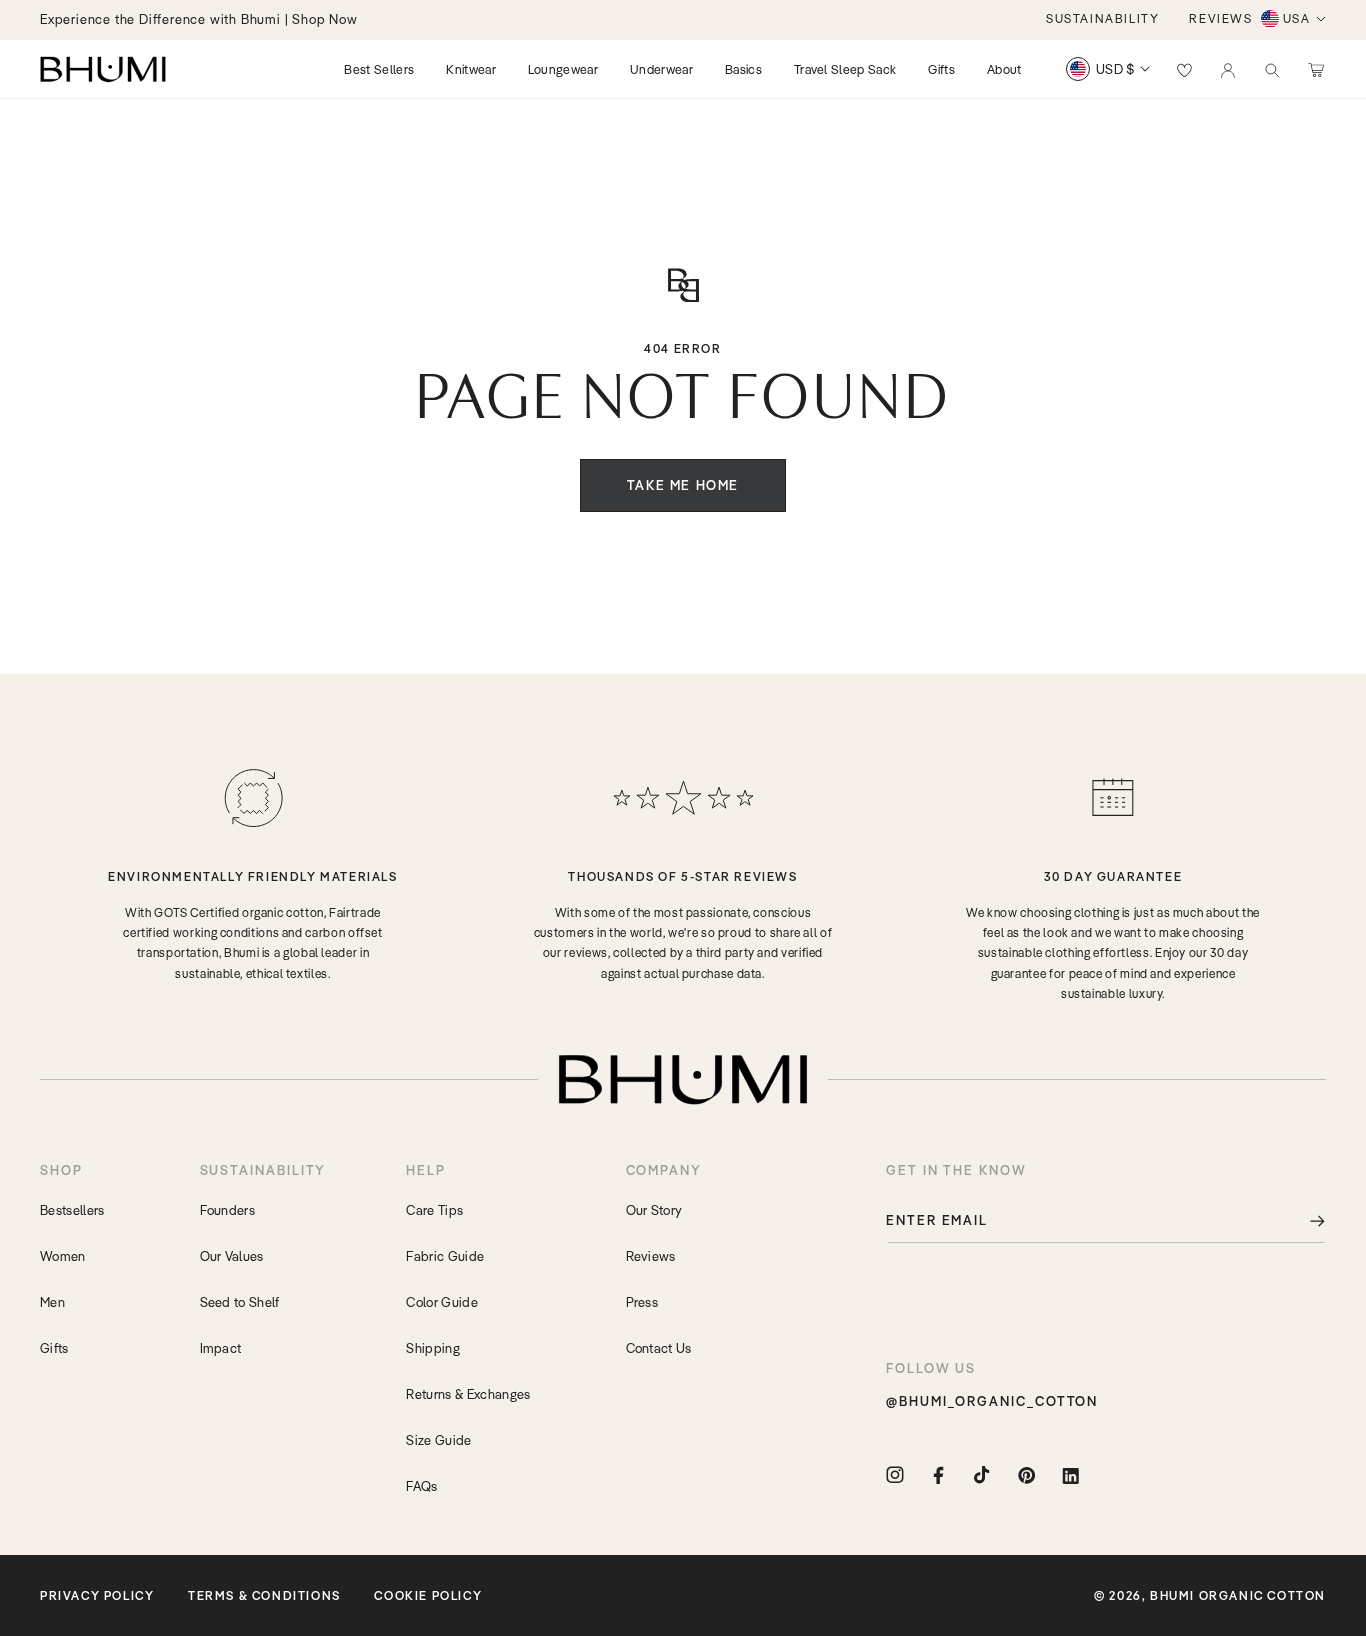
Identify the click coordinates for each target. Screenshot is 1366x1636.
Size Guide (438, 1440)
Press (642, 1302)
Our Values (232, 1256)
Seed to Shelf (240, 1302)
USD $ (1115, 69)
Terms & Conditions (264, 1595)
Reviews (651, 1256)
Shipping (433, 1348)
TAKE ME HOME (683, 485)
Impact (221, 1348)
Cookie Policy (428, 1595)
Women (63, 1256)
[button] (1272, 69)
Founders (228, 1210)
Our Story (654, 1210)
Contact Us (659, 1348)
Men (52, 1302)
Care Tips (434, 1210)
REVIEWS (1220, 18)
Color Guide (442, 1302)
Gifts (54, 1348)
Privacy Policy (97, 1595)
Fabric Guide (445, 1256)
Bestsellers (72, 1210)
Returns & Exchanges (468, 1394)
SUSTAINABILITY (1102, 18)
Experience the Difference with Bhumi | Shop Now (199, 19)
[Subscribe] (1303, 1220)
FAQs (421, 1486)
